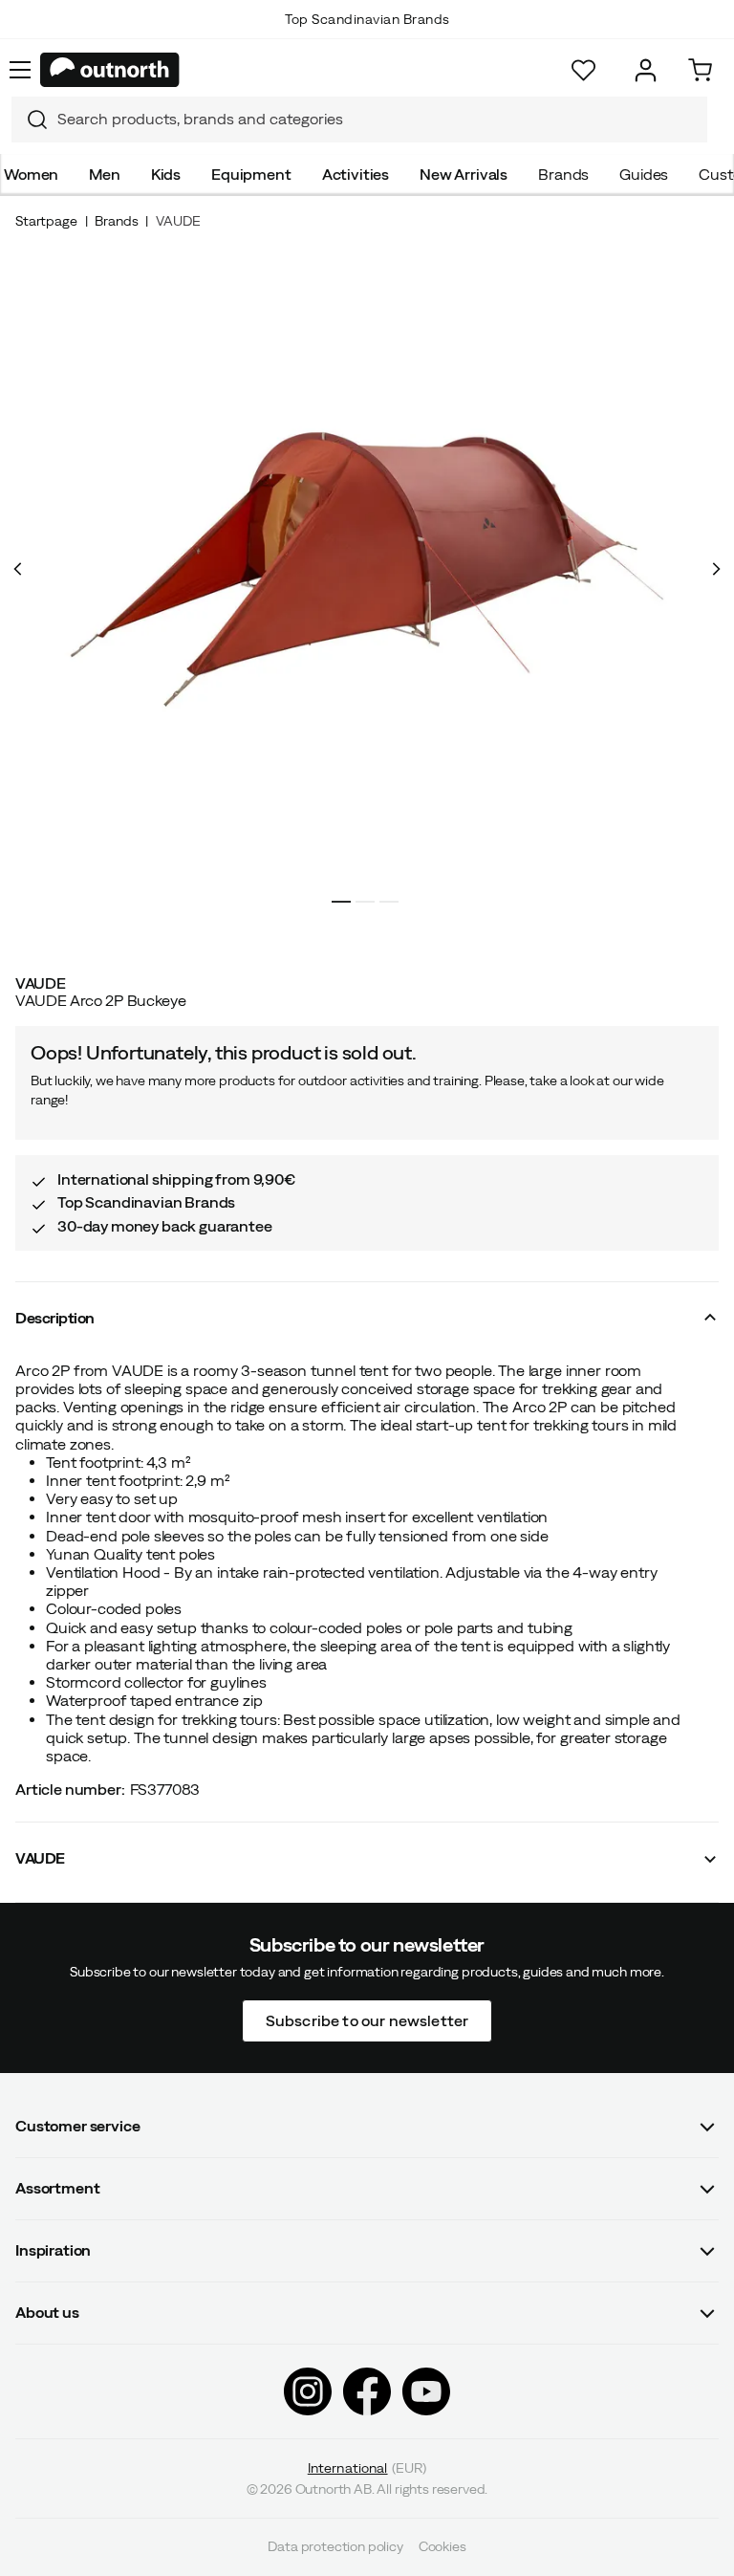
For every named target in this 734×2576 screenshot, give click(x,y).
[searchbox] (378, 119)
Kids (166, 174)
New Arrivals (464, 174)
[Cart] (700, 70)
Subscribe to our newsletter (367, 2020)
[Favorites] (583, 70)
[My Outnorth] (646, 70)
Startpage (46, 221)
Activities (356, 174)
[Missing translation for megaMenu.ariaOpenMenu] (20, 70)
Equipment (251, 174)
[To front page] (110, 70)
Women (31, 174)
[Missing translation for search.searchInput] (30, 120)
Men (105, 174)
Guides (644, 174)
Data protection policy (335, 2547)
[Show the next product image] (716, 569)
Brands (563, 174)
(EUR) (367, 2468)
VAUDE (178, 221)
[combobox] (359, 120)
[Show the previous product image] (18, 569)
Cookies (443, 2547)
